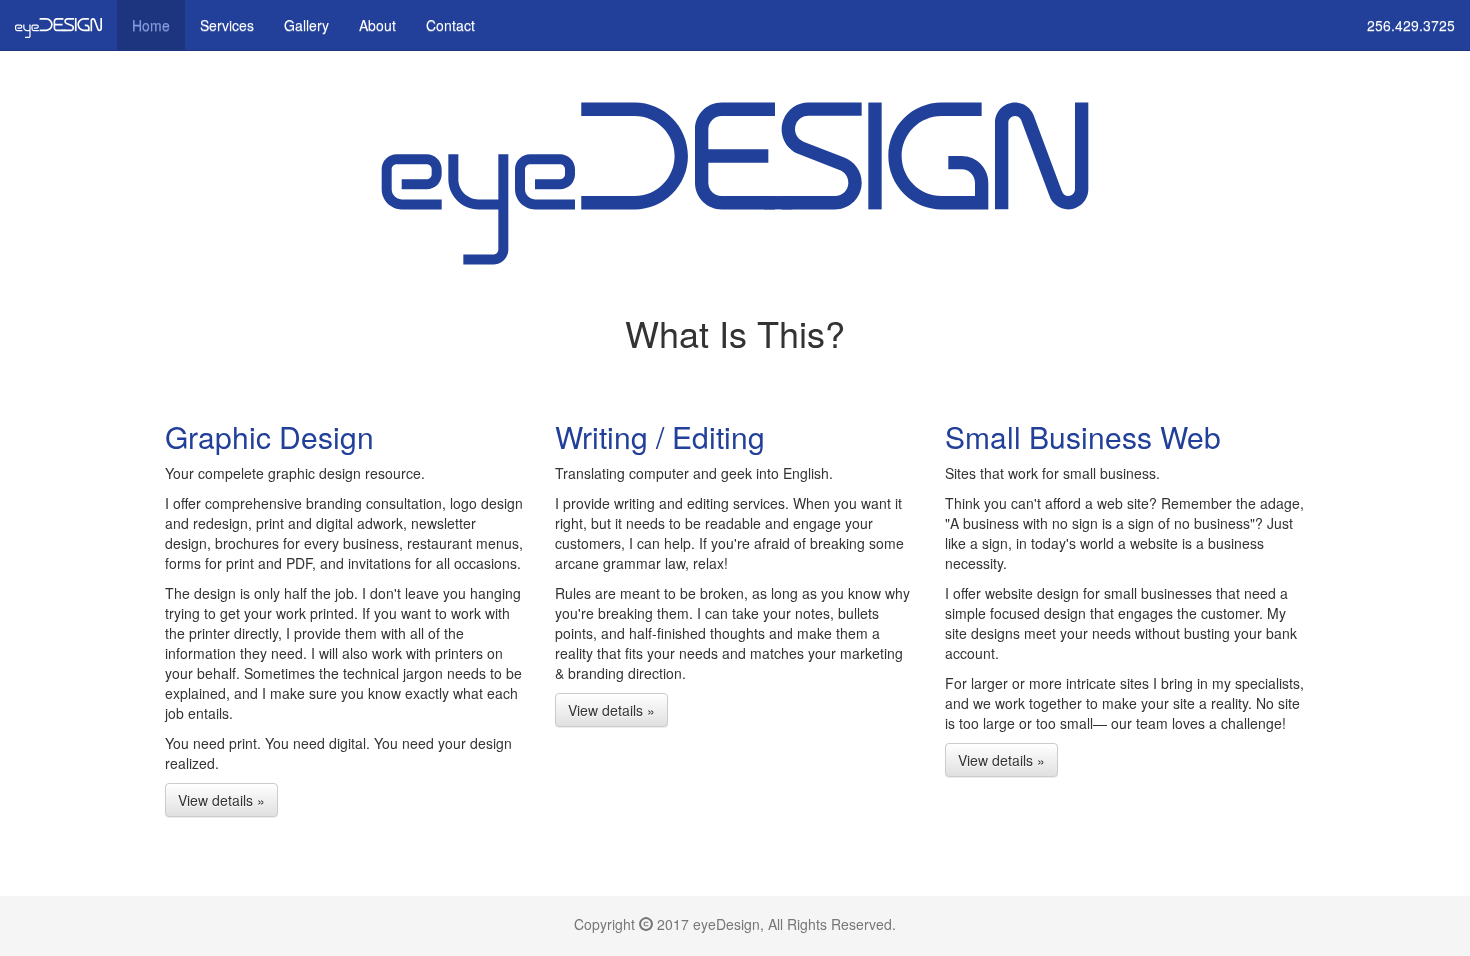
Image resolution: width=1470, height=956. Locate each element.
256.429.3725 (1411, 25)
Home (151, 25)
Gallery (306, 25)
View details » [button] (221, 800)
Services (227, 25)
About (377, 25)
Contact (450, 25)
